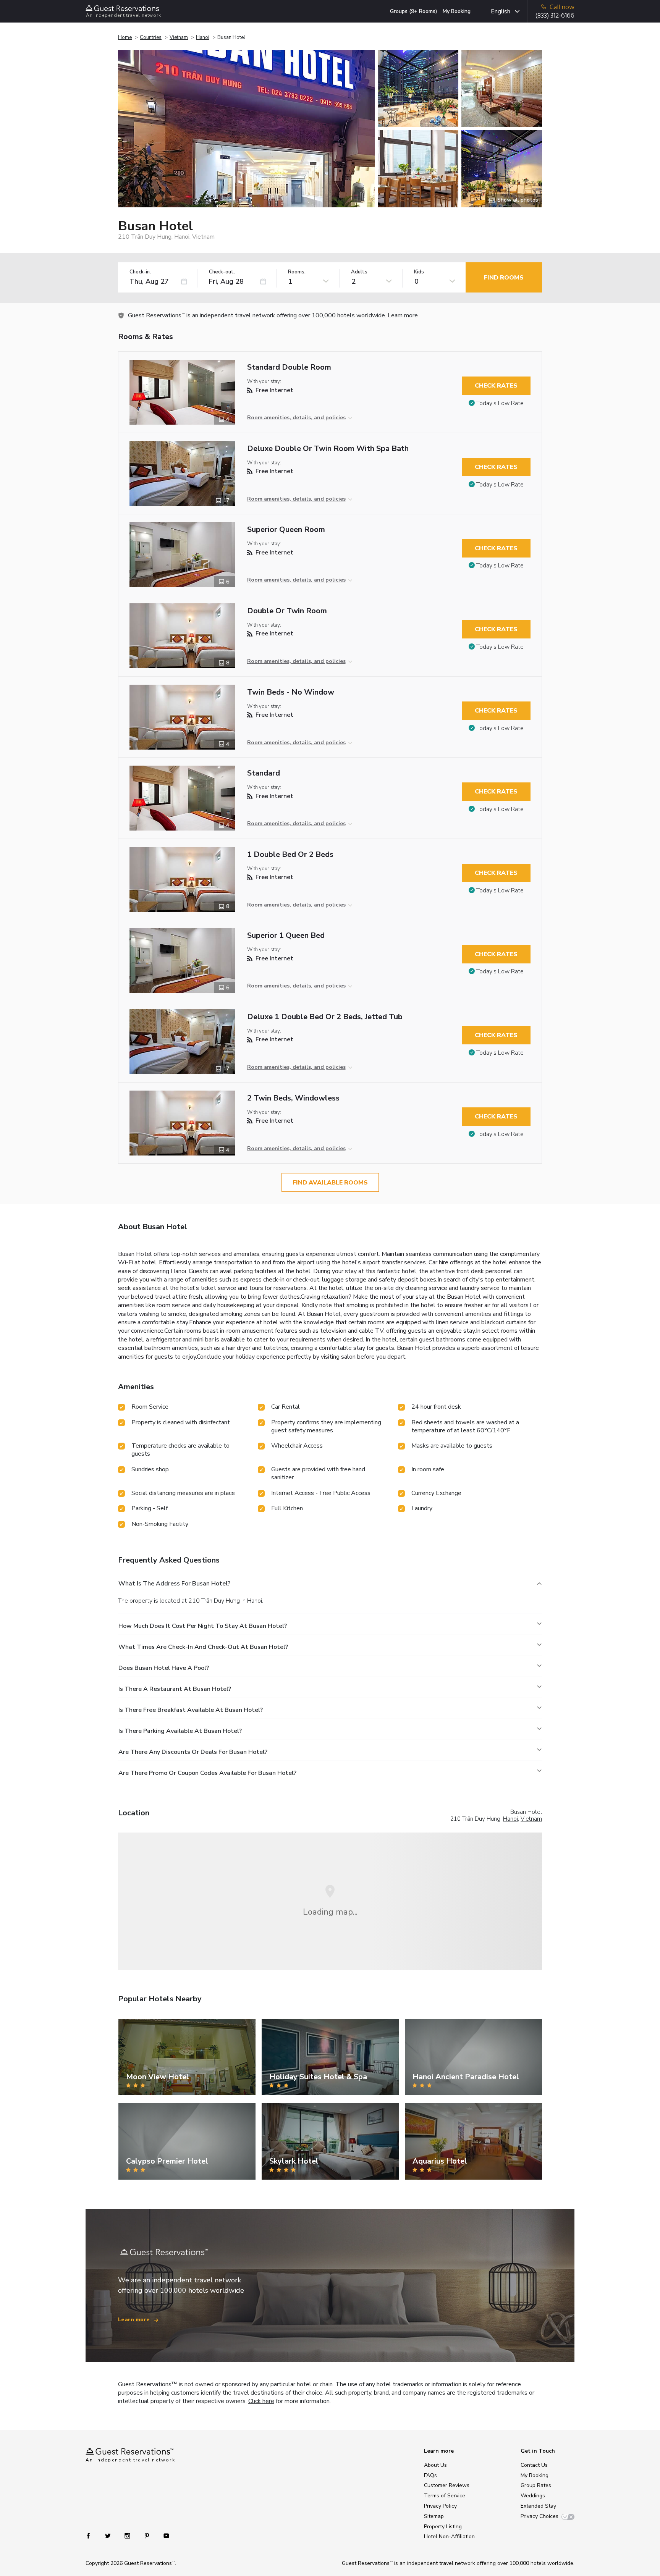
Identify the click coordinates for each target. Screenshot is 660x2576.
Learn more (403, 315)
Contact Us (534, 2465)
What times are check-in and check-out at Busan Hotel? (203, 1647)
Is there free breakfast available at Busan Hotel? (191, 1710)
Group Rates (536, 2485)
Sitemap (434, 2516)
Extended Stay (538, 2506)
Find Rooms (504, 278)
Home (125, 37)
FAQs (430, 2475)
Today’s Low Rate (500, 403)
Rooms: (297, 272)
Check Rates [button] (496, 386)
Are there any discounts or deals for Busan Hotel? (193, 1752)
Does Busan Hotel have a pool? (164, 1668)
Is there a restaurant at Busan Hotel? (175, 1689)
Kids (419, 272)
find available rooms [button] (330, 1183)
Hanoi (203, 37)
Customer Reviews (447, 2485)
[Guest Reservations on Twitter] (109, 2535)
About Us (435, 2465)
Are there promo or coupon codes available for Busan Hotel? (207, 1773)
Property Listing (443, 2527)
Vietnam (179, 37)
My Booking (457, 11)
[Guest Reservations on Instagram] (128, 2535)
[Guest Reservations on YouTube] (163, 2535)
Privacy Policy (440, 2506)
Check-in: (140, 272)
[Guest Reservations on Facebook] (92, 2535)
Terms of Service (445, 2496)
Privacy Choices (539, 2516)
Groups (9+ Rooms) (414, 11)
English (501, 11)
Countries (151, 37)
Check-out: (222, 272)
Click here (261, 2401)
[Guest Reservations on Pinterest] (148, 2535)
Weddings (533, 2496)
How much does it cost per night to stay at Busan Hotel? (203, 1626)
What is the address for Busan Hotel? (174, 1584)
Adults (359, 272)
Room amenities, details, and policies (296, 418)
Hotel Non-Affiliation (449, 2536)
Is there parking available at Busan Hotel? (180, 1731)
